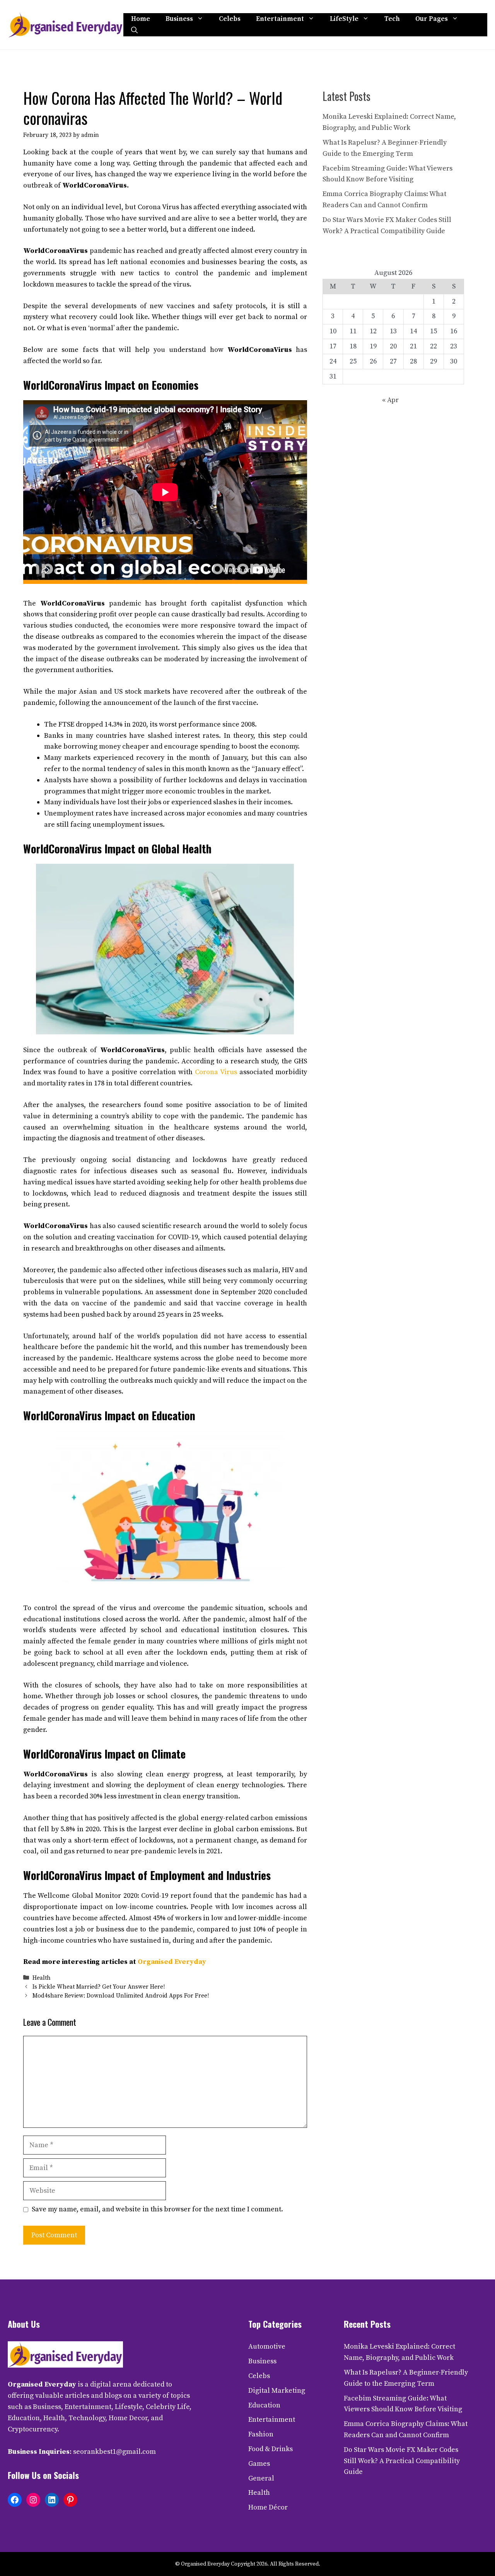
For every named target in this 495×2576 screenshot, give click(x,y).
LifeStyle (344, 19)
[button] (134, 31)
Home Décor (268, 2507)
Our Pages (432, 19)
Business (179, 19)
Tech (392, 19)
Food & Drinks (271, 2449)
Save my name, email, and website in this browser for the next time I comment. (157, 2209)
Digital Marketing (277, 2391)
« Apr (390, 400)
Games (259, 2464)
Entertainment (280, 19)
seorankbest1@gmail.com (114, 2452)
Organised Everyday (172, 1962)
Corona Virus (216, 1072)
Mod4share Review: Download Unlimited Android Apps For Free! (121, 1996)
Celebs (230, 19)
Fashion (261, 2434)
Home (141, 19)
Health (42, 1978)
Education (264, 2405)
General (261, 2478)
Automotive (267, 2347)
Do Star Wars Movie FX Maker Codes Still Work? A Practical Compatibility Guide (402, 2461)
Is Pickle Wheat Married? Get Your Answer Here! (99, 1987)
